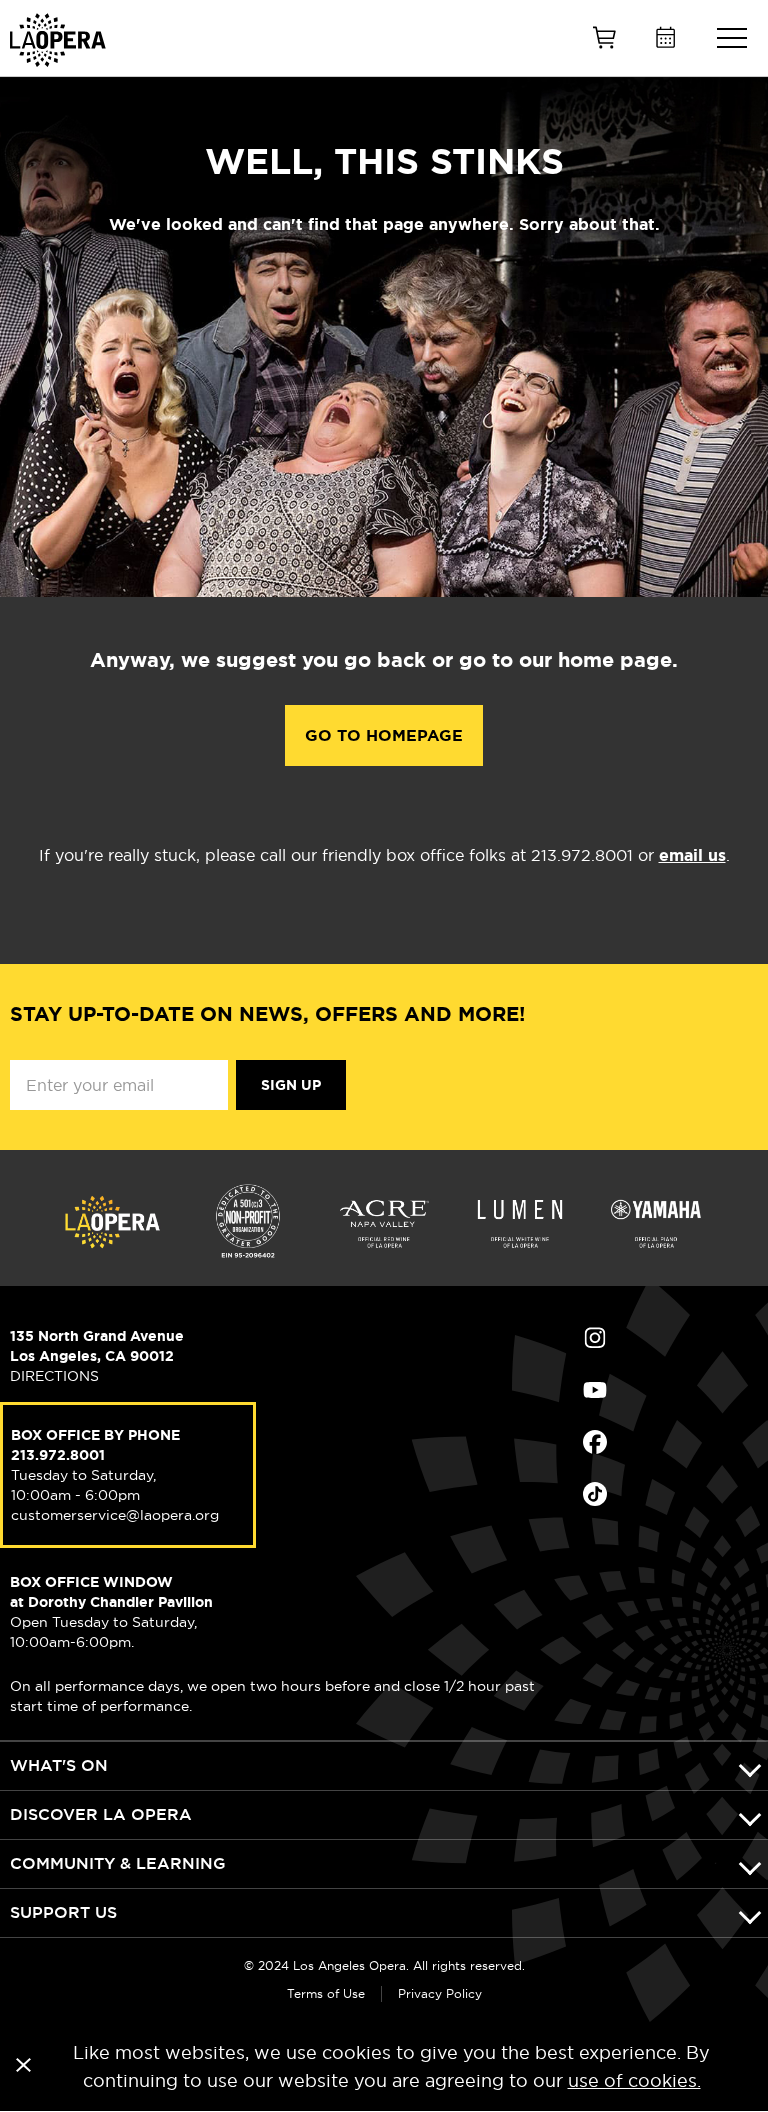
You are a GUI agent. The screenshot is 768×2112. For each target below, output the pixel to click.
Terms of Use (326, 1993)
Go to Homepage (384, 735)
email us (692, 855)
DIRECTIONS (54, 1376)
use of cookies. (634, 2080)
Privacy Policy (440, 1993)
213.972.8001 (58, 1455)
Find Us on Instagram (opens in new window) (670, 1338)
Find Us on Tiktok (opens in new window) (670, 1494)
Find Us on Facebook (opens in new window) (670, 1442)
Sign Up (291, 1085)
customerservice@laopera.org (115, 1515)
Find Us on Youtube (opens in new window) (670, 1390)
